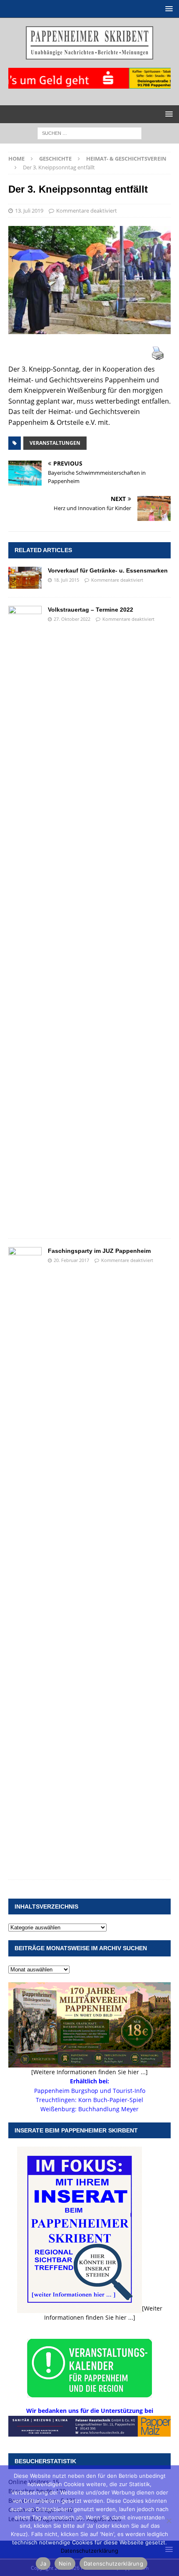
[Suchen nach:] (89, 133)
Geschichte (55, 159)
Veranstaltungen (55, 443)
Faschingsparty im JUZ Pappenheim (99, 1251)
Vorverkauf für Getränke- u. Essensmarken (108, 570)
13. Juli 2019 (29, 211)
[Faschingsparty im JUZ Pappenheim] (25, 1559)
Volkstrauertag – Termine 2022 (91, 610)
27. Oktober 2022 (72, 619)
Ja (43, 2564)
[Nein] (169, 2521)
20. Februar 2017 (71, 1260)
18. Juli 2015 (66, 580)
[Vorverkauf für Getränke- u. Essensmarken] (25, 578)
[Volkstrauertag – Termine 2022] (25, 918)
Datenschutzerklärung (89, 2551)
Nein (65, 2564)
